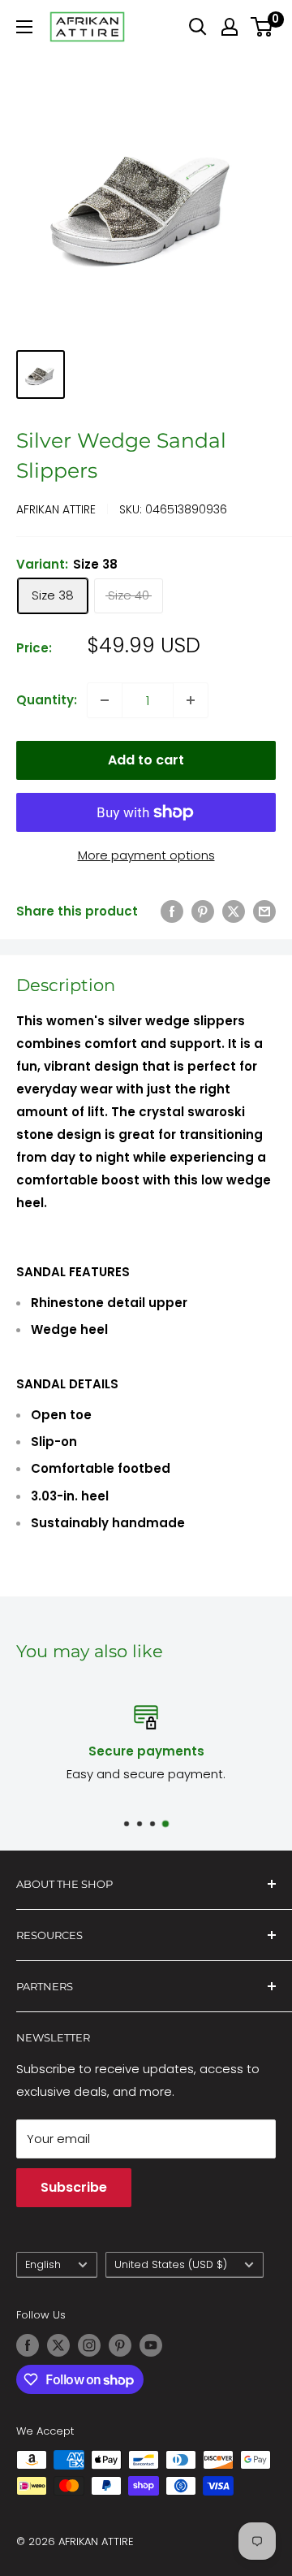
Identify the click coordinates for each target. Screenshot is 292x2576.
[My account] (230, 27)
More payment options (146, 855)
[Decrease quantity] (105, 700)
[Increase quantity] (191, 700)
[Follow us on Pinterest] (120, 2345)
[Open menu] (24, 27)
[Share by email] (264, 911)
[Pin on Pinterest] (203, 911)
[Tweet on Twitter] (234, 911)
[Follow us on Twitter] (58, 2345)
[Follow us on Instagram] (89, 2345)
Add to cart (146, 760)
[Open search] (198, 27)
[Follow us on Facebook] (28, 2345)
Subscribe (74, 2187)
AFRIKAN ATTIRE (56, 509)
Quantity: (47, 700)
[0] (262, 27)
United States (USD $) (171, 2264)
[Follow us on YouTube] (151, 2345)
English (43, 2264)
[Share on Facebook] (172, 911)
